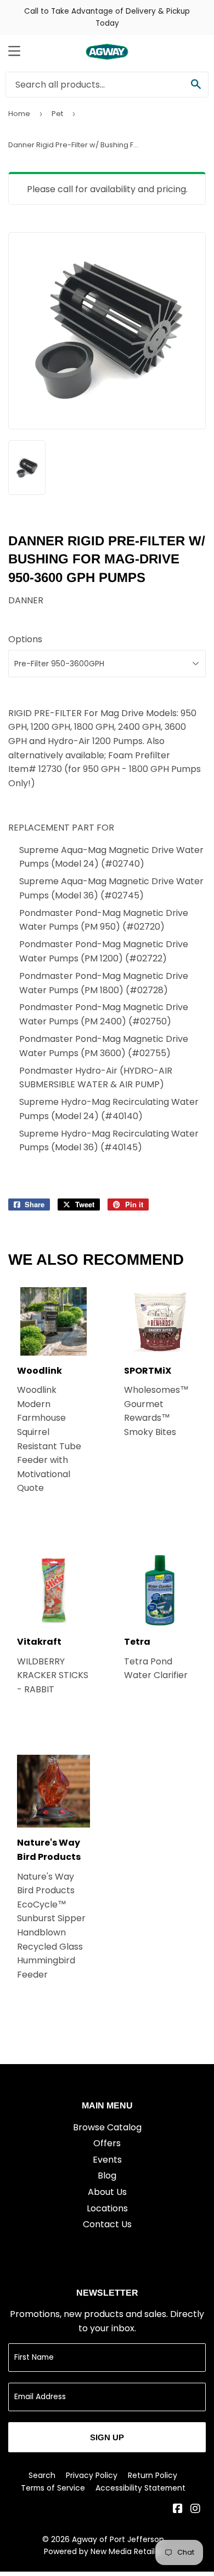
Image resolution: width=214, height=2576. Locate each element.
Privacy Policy (92, 2475)
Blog (107, 2176)
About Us (107, 2192)
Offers (107, 2143)
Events (107, 2160)
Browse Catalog (107, 2127)
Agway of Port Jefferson (118, 2539)
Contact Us (107, 2224)
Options (25, 639)
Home (19, 114)
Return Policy (153, 2475)
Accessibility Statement (140, 2488)
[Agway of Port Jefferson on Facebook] (178, 2509)
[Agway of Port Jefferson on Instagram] (195, 2509)
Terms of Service (53, 2488)
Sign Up (107, 2437)
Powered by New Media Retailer (103, 2551)
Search (42, 2475)
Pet (57, 114)
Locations (107, 2208)
